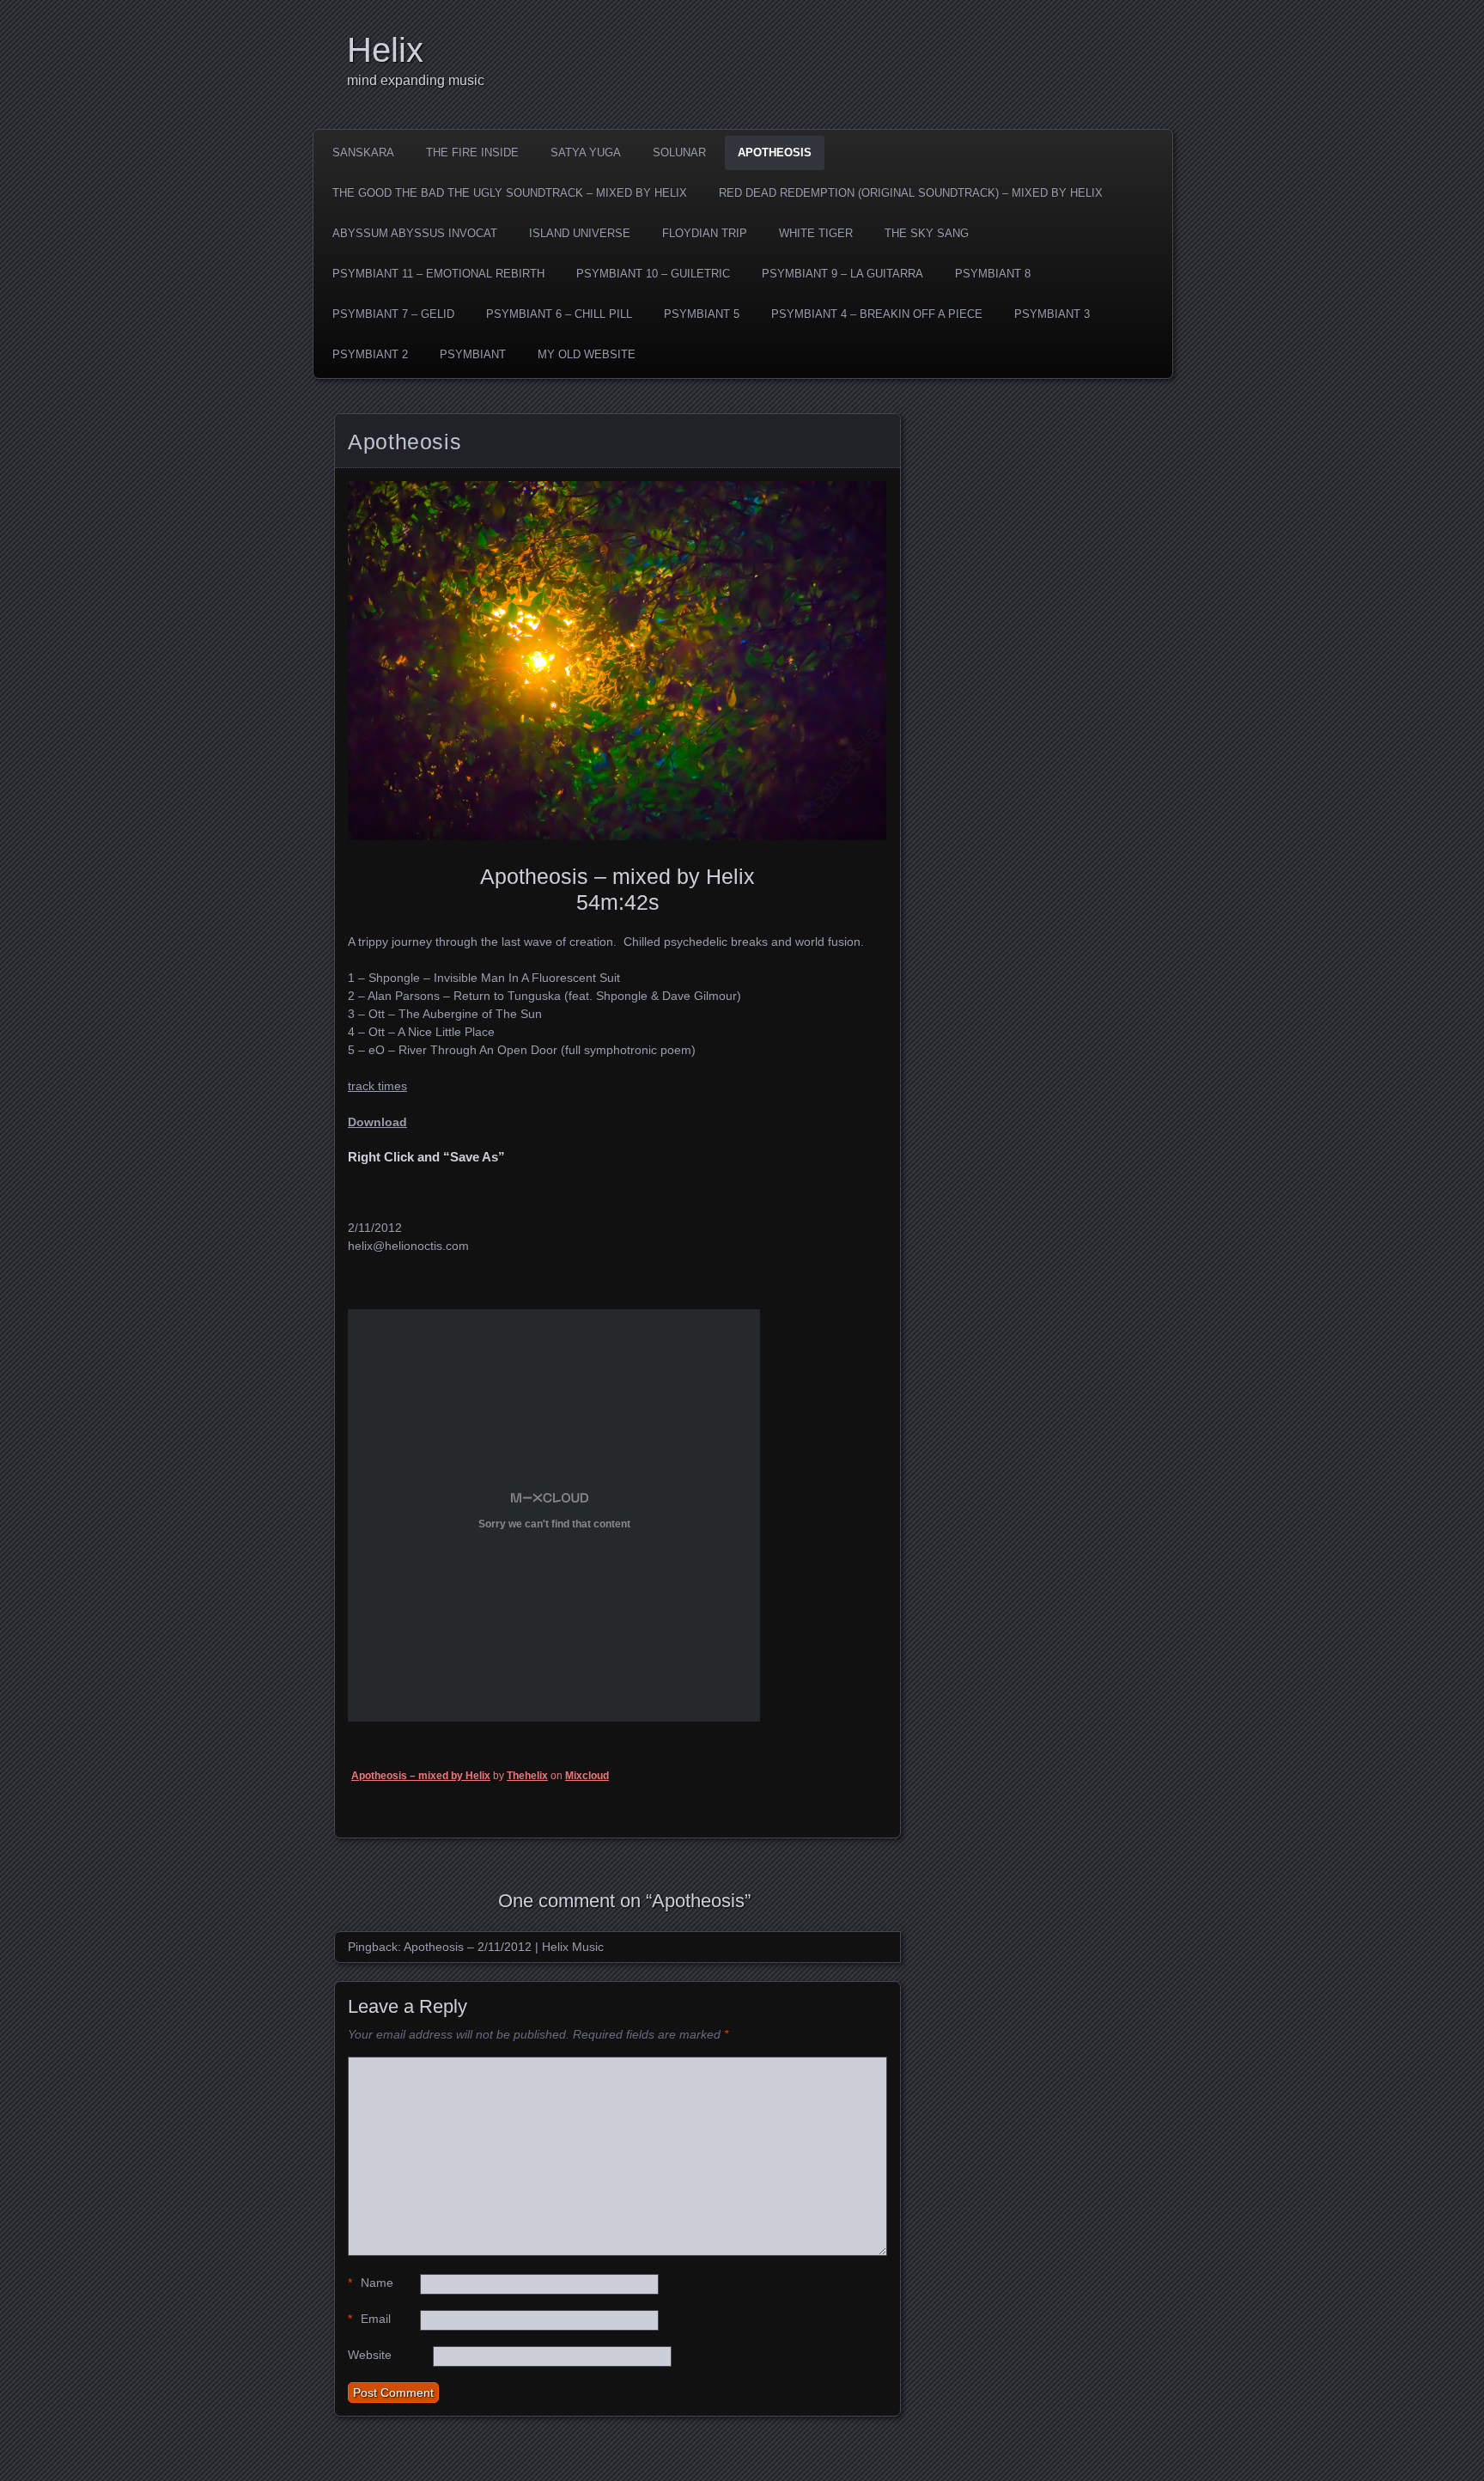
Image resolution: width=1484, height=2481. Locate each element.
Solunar (679, 152)
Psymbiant (473, 354)
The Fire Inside (472, 152)
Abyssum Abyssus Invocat (415, 233)
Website (370, 2355)
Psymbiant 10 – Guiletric (653, 274)
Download (377, 1122)
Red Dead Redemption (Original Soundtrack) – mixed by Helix (911, 193)
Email (369, 2319)
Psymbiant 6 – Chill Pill (559, 314)
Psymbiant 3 (1052, 314)
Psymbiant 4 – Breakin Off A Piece (877, 314)
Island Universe (580, 233)
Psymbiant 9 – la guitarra (842, 274)
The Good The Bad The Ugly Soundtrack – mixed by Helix (510, 193)
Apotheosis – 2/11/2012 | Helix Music (504, 1947)
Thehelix (527, 1776)
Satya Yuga (586, 152)
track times (377, 1086)
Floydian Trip (705, 233)
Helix (385, 50)
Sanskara (363, 152)
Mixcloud (587, 1776)
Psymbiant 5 (702, 314)
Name (371, 2283)
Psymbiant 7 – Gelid (393, 314)
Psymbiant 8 (993, 274)
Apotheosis (775, 152)
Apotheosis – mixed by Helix (421, 1776)
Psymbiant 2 (370, 354)
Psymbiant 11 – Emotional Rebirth (438, 274)
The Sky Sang (927, 233)
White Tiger (816, 233)
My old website (587, 354)
